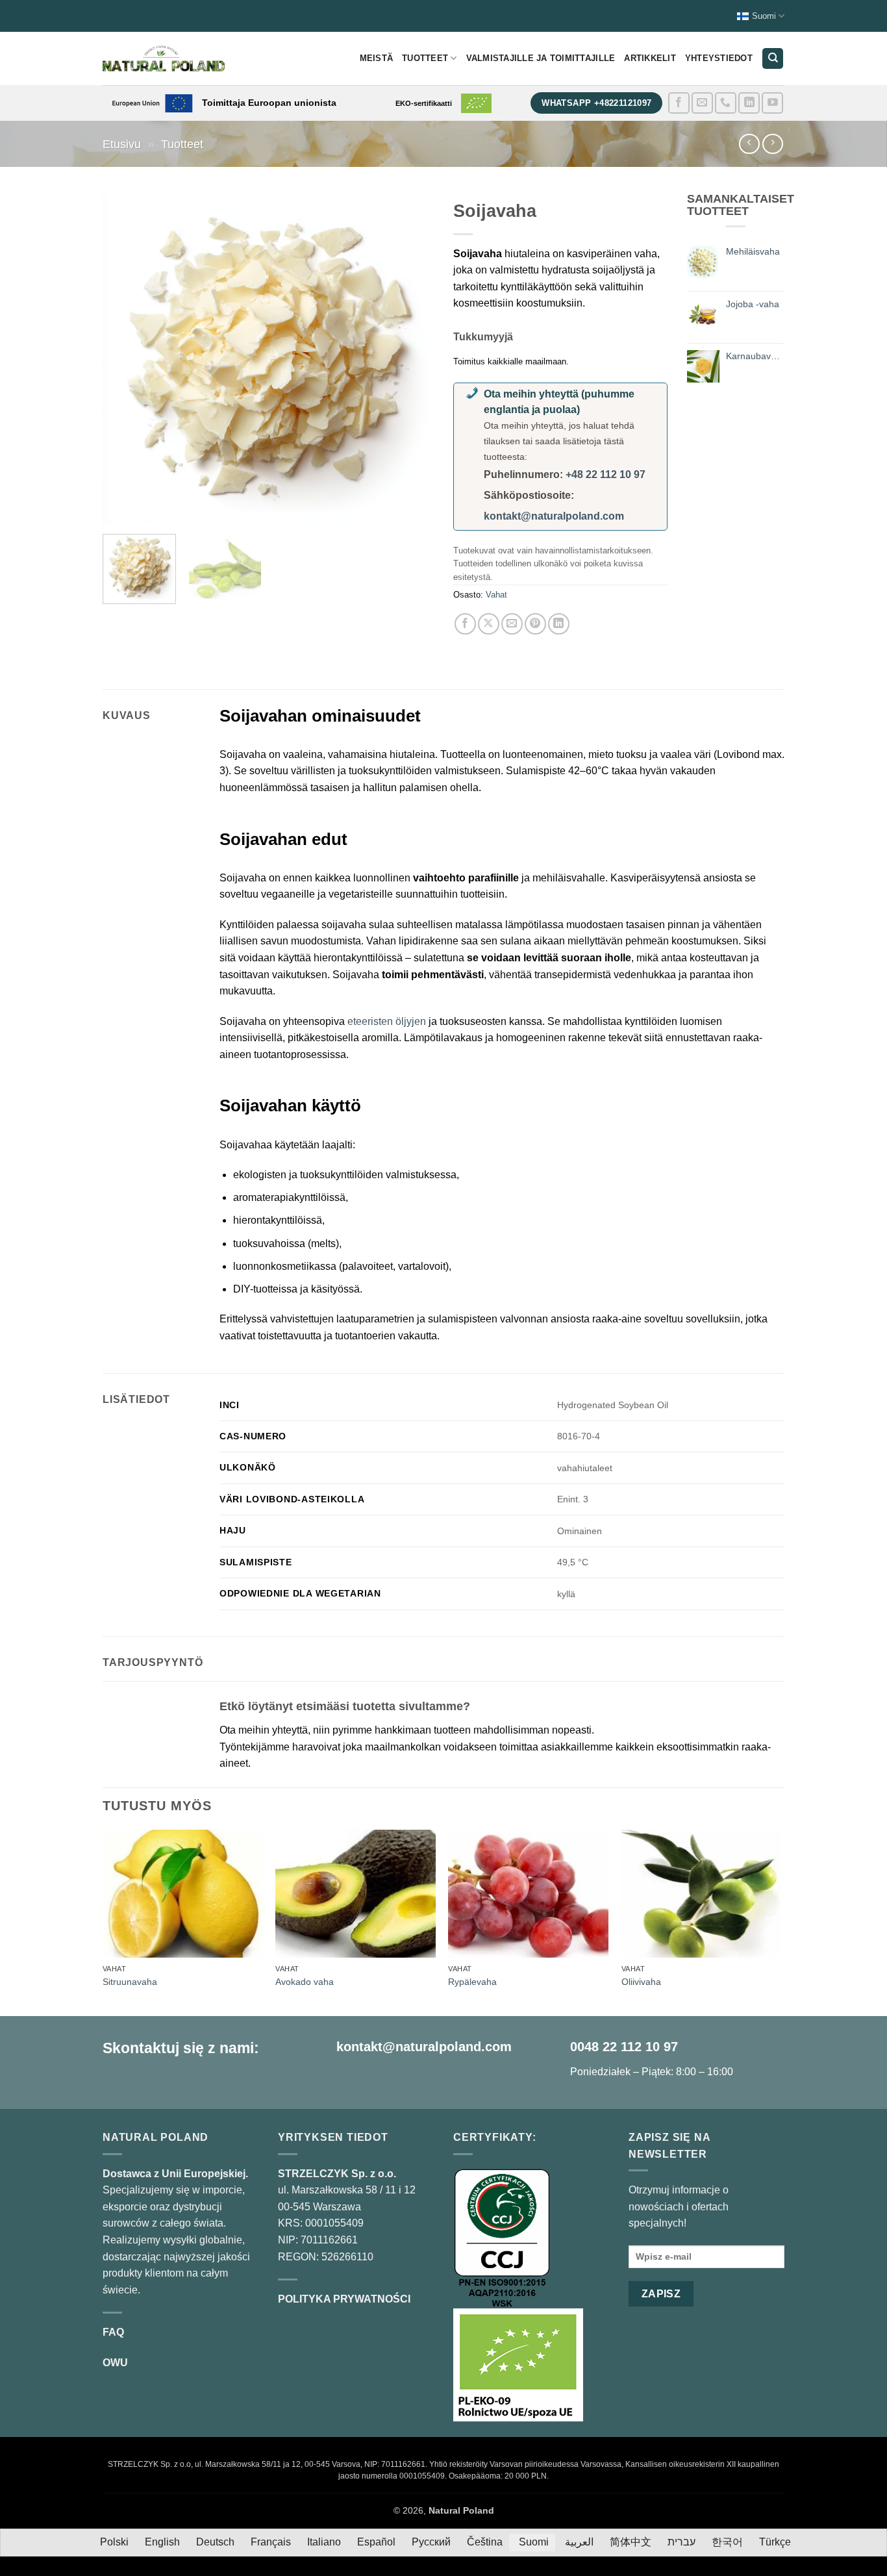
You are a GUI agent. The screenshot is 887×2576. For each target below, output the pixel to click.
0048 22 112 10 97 (624, 2047)
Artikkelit (650, 58)
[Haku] (773, 59)
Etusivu (122, 144)
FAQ (113, 2332)
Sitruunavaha (130, 1982)
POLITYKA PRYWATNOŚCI (344, 2299)
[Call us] (726, 103)
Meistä (377, 58)
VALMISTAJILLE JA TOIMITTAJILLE (541, 58)
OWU (115, 2363)
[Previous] (125, 359)
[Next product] (749, 144)
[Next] (411, 359)
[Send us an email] (702, 103)
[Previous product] (772, 144)
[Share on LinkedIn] (559, 624)
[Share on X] (489, 624)
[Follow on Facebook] (679, 103)
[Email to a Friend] (512, 624)
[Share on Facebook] (465, 624)
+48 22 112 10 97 (606, 474)
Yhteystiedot (719, 58)
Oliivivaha (641, 1982)
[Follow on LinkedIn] (749, 103)
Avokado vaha (305, 1982)
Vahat (496, 595)
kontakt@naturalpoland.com (554, 516)
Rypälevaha (472, 1982)
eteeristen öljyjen (387, 1021)
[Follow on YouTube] (772, 103)
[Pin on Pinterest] (535, 624)
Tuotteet (425, 58)
